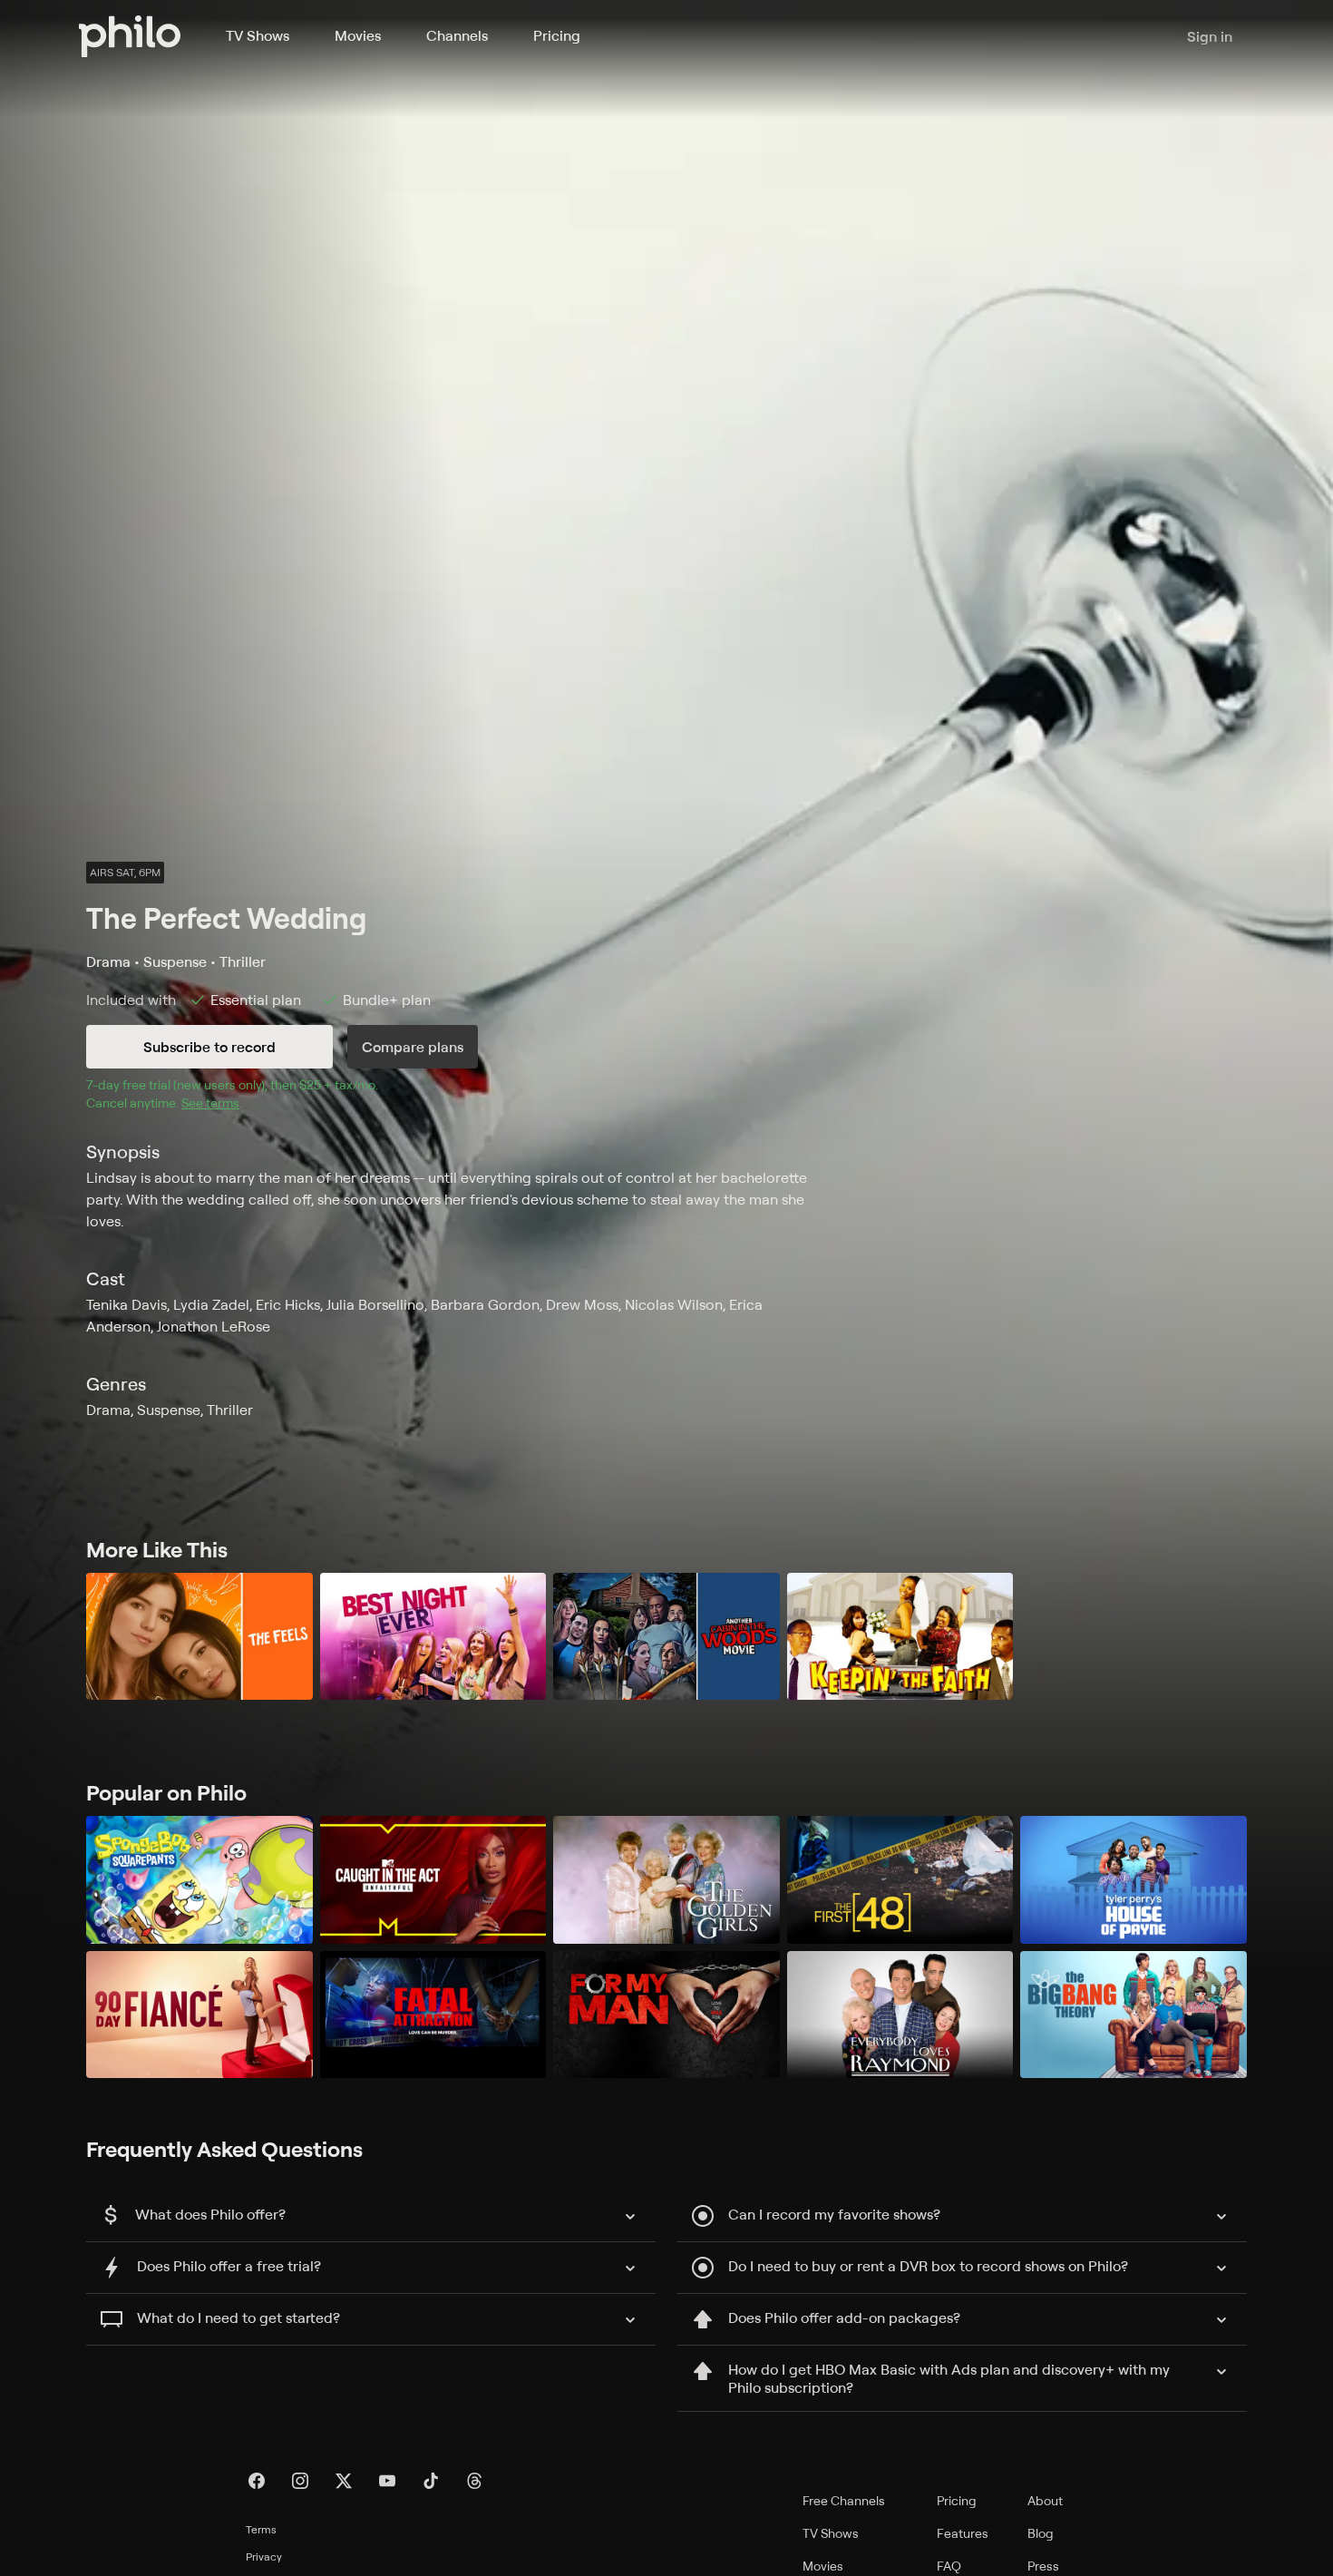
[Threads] (474, 2481)
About (1045, 2500)
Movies (358, 35)
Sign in (1210, 36)
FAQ (949, 2566)
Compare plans (413, 1047)
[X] (344, 2481)
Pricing (557, 35)
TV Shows (258, 35)
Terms (261, 2529)
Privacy (264, 2556)
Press (1043, 2566)
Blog (1041, 2533)
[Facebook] (257, 2481)
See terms (210, 1103)
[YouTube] (387, 2481)
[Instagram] (300, 2481)
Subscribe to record (209, 1047)
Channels (457, 35)
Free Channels (844, 2500)
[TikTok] (431, 2481)
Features (963, 2533)
